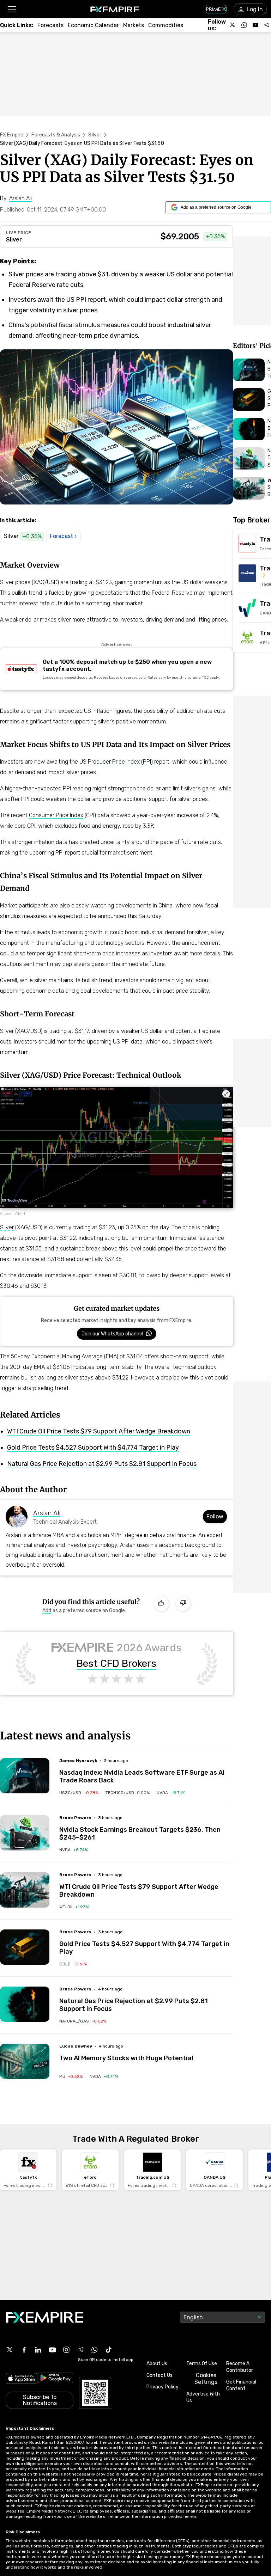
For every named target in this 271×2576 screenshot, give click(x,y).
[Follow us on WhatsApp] (244, 25)
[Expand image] (226, 1094)
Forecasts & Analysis (56, 135)
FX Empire (12, 135)
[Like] (161, 1604)
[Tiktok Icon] (109, 2350)
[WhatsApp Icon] (95, 2350)
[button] (12, 9)
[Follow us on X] (233, 25)
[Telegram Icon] (80, 2350)
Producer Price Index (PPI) (120, 762)
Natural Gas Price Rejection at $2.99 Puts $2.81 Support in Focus (102, 1464)
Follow (215, 1516)
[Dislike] (183, 1604)
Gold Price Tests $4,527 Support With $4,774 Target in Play (93, 1448)
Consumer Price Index (56, 815)
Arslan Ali (47, 1513)
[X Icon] (10, 2350)
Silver (95, 135)
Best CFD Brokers (116, 1664)
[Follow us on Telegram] (267, 25)
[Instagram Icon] (66, 2350)
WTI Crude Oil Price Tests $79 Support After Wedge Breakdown (99, 1431)
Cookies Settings (206, 2379)
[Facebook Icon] (24, 2350)
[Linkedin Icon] (38, 2350)
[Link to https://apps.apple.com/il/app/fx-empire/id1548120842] (22, 2379)
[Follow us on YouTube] (255, 25)
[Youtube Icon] (52, 2350)
